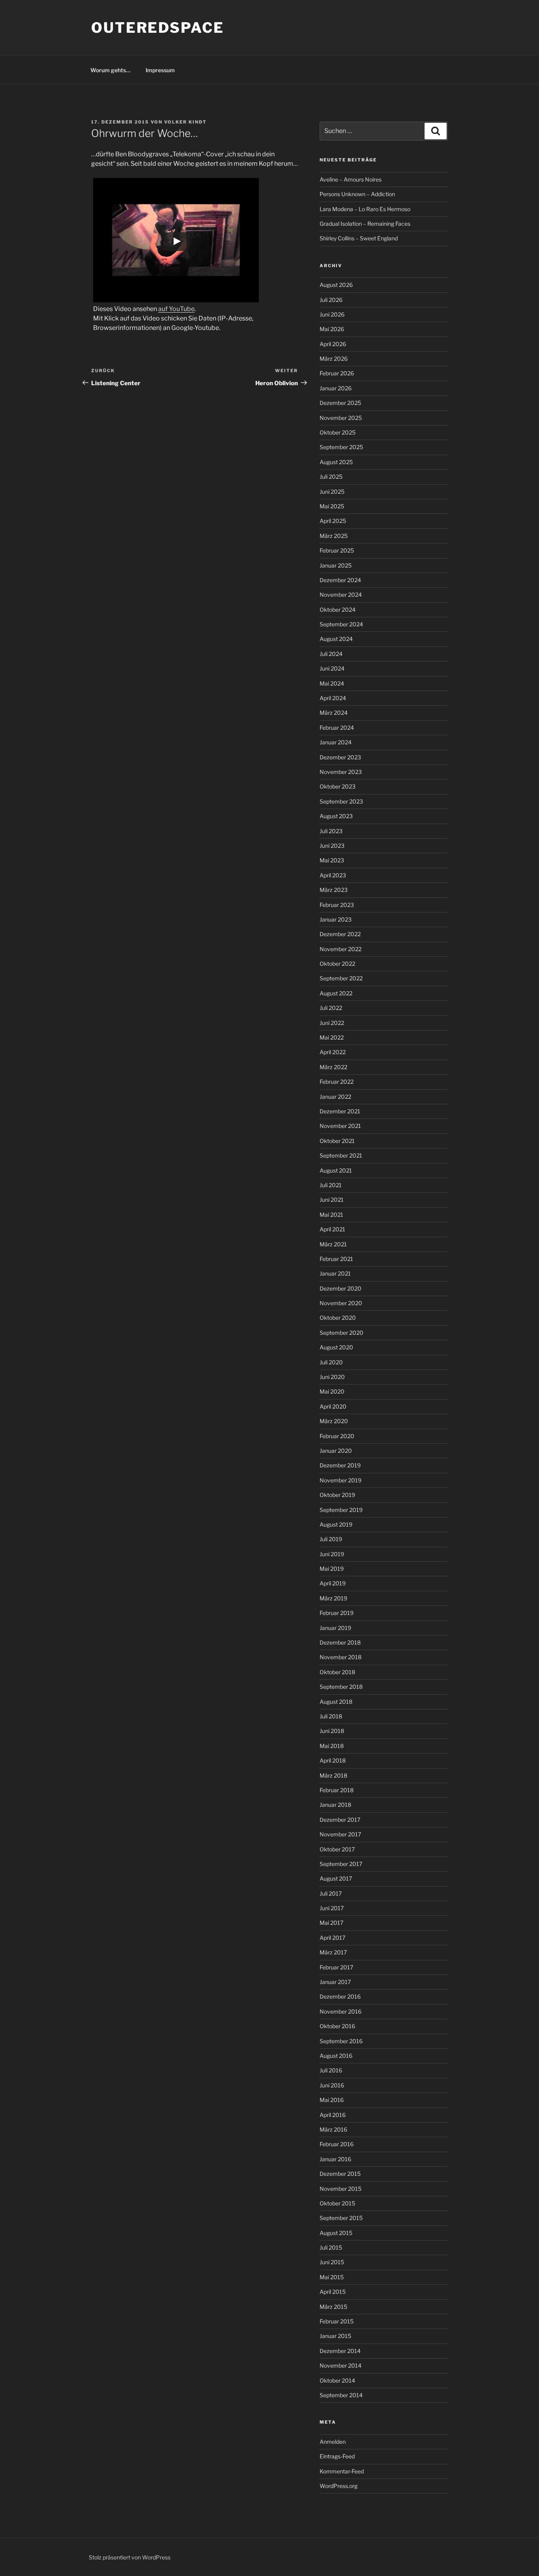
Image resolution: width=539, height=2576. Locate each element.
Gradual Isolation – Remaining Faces (365, 224)
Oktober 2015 (337, 2203)
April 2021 (332, 1229)
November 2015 (341, 2189)
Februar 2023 (337, 905)
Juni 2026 (332, 314)
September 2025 (341, 447)
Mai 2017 (331, 1923)
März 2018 (333, 1775)
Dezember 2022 (340, 934)
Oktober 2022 (337, 964)
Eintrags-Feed (337, 2456)
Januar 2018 (335, 1805)
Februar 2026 (337, 373)
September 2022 (341, 978)
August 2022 (336, 993)
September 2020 (342, 1333)
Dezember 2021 (340, 1111)
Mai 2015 (332, 2277)
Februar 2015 (337, 2321)
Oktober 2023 (338, 786)
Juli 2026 (331, 300)
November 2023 (341, 772)
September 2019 (341, 1510)
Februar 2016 (337, 2144)
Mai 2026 (332, 329)
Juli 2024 (331, 654)
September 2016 (341, 2041)
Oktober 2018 (337, 1672)
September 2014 (341, 2395)
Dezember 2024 (340, 580)
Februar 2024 (337, 728)
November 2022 (341, 949)
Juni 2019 (332, 1554)
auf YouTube (176, 309)
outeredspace (158, 28)
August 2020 (336, 1347)
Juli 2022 (331, 1008)
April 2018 (333, 1760)
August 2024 (336, 639)
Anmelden (333, 2442)
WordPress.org (339, 2486)
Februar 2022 (337, 1082)
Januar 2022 (335, 1097)
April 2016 (333, 2115)
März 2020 (334, 1421)
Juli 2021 (331, 1185)
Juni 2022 (332, 1023)
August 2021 (336, 1170)
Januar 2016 (335, 2159)
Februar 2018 (337, 1790)
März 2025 (334, 536)
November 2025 (341, 418)
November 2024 (341, 595)
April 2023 (333, 875)
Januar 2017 (335, 1982)
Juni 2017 (332, 1908)
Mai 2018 (332, 1746)
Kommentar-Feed (342, 2471)
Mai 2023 (332, 860)
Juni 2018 (332, 1731)
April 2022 (333, 1052)
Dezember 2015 (340, 2174)
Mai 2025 (332, 506)
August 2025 (336, 462)
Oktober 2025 (338, 432)
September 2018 (341, 1687)
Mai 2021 (331, 1215)
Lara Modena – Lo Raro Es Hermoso (365, 209)
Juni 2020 (332, 1377)
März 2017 (333, 1952)
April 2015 (333, 2292)
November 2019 (341, 1480)
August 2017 (336, 1878)
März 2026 (334, 359)
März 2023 (334, 890)
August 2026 (336, 285)
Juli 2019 (331, 1539)
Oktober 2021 (337, 1141)
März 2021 (333, 1244)
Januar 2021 (335, 1273)
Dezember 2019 (340, 1465)
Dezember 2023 (340, 757)
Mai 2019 (332, 1569)
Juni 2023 (332, 846)
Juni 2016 (332, 2085)
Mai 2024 (332, 683)
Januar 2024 (336, 742)
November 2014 (341, 2365)
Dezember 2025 (340, 403)
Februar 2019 (337, 1613)
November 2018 (341, 1657)
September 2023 (341, 801)
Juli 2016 (331, 2070)
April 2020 (333, 1406)
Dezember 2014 (340, 2351)
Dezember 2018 (340, 1642)
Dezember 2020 (341, 1288)
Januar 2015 (335, 2336)
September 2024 (341, 624)
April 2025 (333, 521)
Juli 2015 (331, 2247)
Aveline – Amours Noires (351, 179)
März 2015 (333, 2307)
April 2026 (333, 344)
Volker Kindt (185, 122)
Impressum (160, 70)
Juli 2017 (331, 1893)
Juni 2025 (332, 492)
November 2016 (341, 2011)
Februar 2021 (336, 1259)
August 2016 (336, 2056)
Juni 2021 (332, 1200)
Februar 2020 (337, 1436)
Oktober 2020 (338, 1318)
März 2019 (333, 1598)
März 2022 (333, 1067)
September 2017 (341, 1864)
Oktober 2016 (337, 2026)
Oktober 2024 (338, 610)
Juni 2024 (332, 668)
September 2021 (341, 1155)
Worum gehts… (110, 70)
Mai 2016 (332, 2100)
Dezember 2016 (340, 1996)
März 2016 (333, 2129)
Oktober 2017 (337, 1849)
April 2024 (333, 698)
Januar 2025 (336, 565)
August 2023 (336, 816)
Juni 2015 (332, 2262)
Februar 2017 (336, 1967)
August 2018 (336, 1702)
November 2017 (340, 1834)
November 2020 (341, 1303)
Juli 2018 (331, 1716)
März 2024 (334, 713)
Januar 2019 (335, 1628)
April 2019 (333, 1583)
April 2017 (332, 1938)
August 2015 (336, 2233)
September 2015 (341, 2218)
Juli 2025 (331, 477)
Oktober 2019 (337, 1495)
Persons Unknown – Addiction (357, 194)
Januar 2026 (336, 388)
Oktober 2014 (337, 2380)
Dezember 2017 (340, 1820)
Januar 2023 (336, 919)
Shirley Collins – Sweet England (359, 238)
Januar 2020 (336, 1451)
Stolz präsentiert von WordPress (130, 2557)
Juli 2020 (331, 1362)
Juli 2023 (331, 831)
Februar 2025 (337, 550)
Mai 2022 (332, 1037)
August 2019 (336, 1524)
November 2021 (340, 1126)
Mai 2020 (332, 1391)
